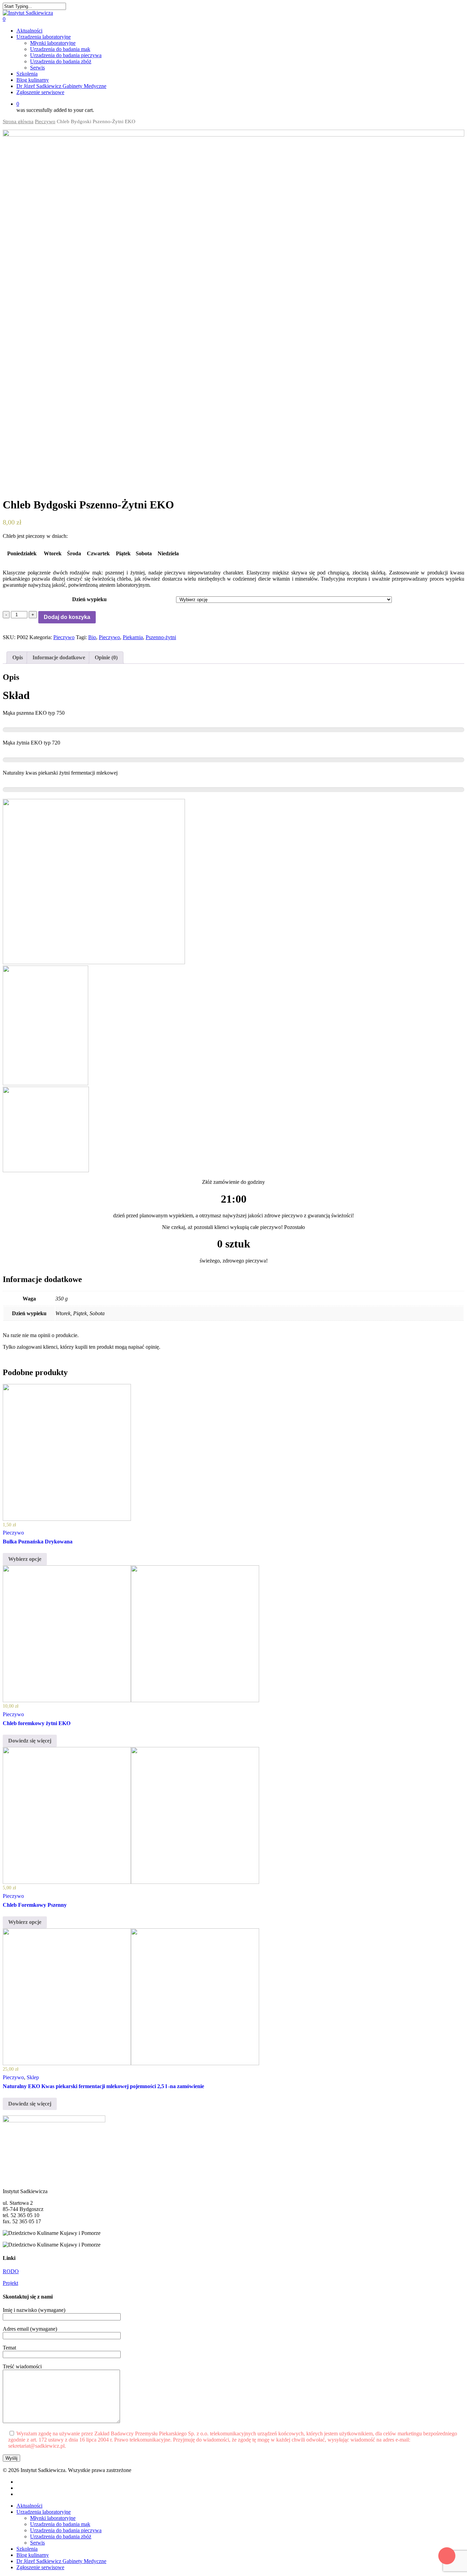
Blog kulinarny (33, 2555)
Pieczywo (45, 121)
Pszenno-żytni (161, 637)
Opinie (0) (106, 657)
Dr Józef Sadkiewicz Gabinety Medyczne (61, 2561)
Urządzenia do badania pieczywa (66, 2530)
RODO (11, 2271)
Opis (18, 657)
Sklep (33, 2077)
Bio (92, 637)
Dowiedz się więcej (30, 1741)
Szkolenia (27, 2549)
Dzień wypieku (89, 599)
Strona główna (18, 121)
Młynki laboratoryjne (53, 2518)
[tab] (18, 658)
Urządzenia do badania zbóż (61, 2536)
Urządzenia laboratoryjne (44, 2512)
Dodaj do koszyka (67, 617)
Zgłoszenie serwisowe (40, 2567)
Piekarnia (133, 637)
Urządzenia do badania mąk (60, 2524)
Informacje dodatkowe (59, 657)
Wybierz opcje (25, 1559)
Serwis (37, 2543)
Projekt (10, 2283)
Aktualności (29, 2506)
